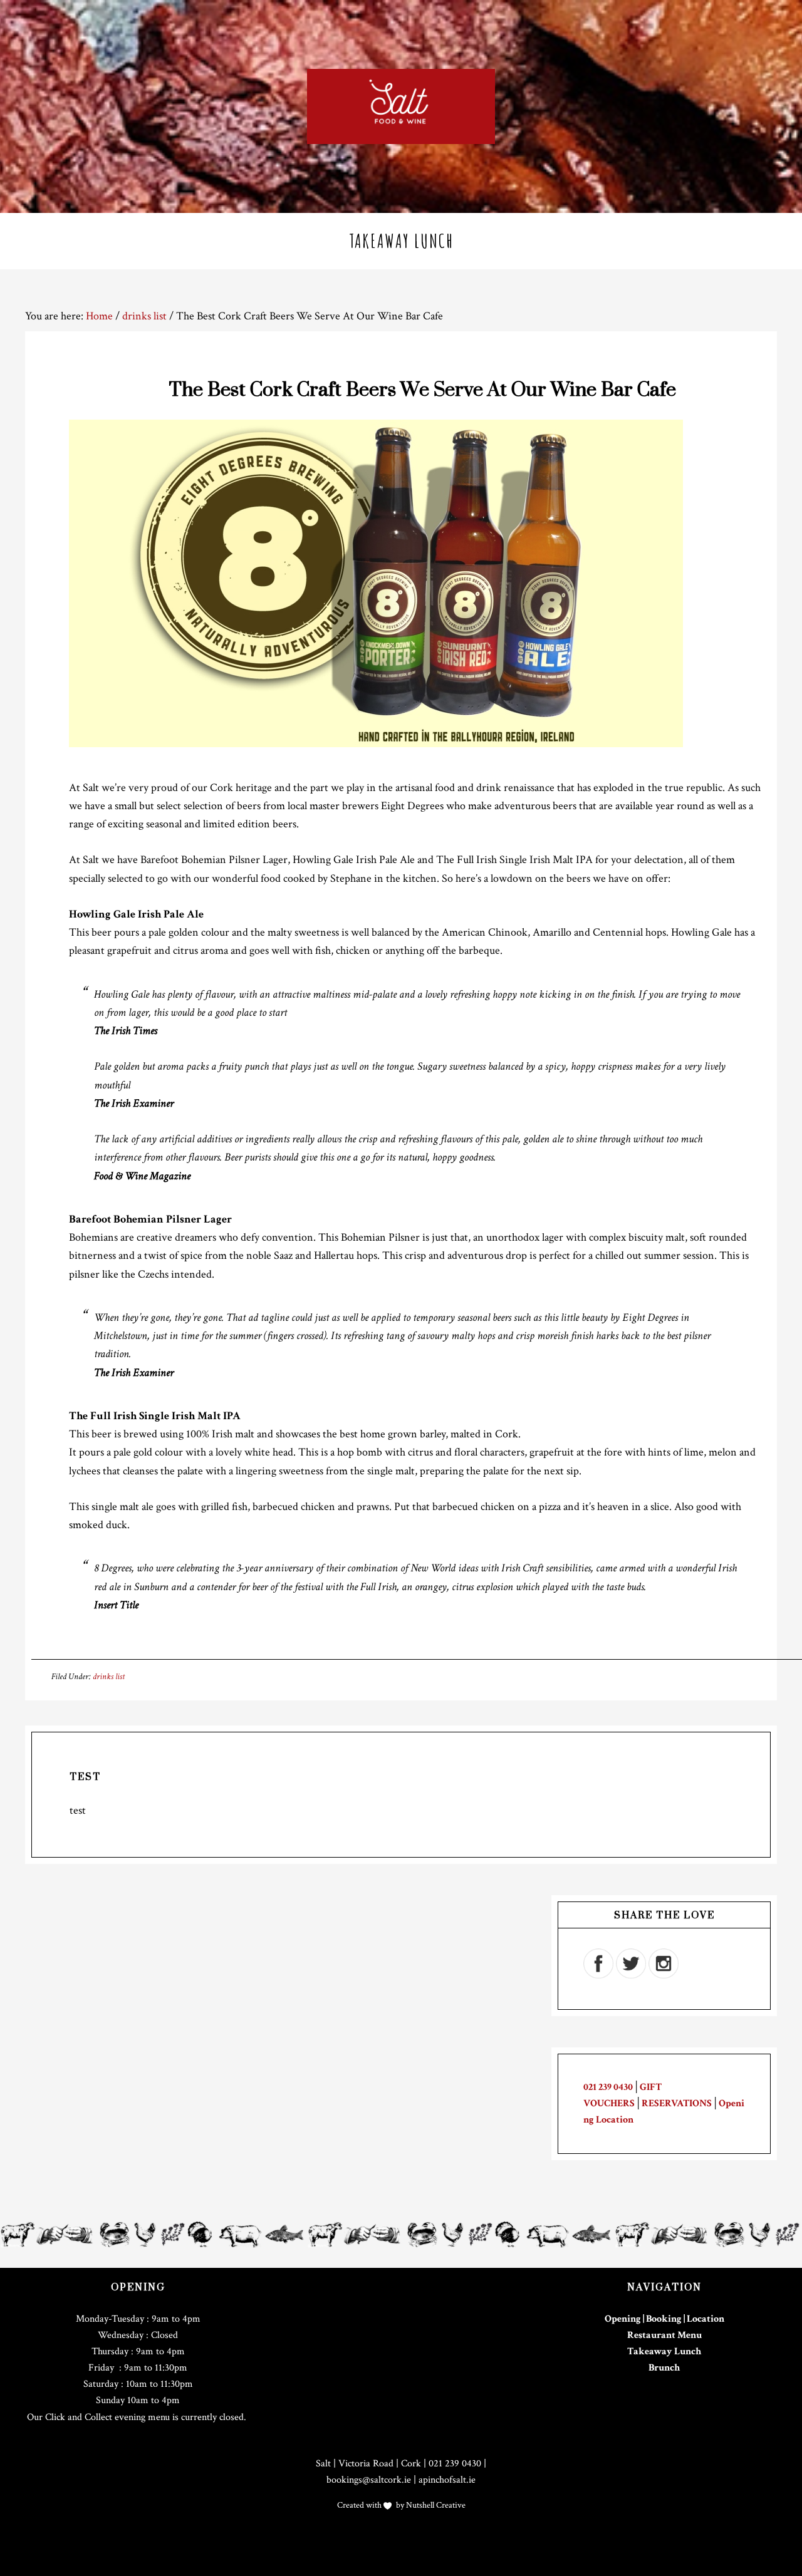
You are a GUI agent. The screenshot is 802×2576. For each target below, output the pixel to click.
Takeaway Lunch (664, 2351)
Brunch (664, 2368)
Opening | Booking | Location (664, 2319)
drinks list (109, 1677)
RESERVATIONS (677, 2103)
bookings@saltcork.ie (369, 2480)
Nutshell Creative (435, 2505)
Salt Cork (401, 106)
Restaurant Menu (664, 2335)
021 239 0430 (608, 2087)
